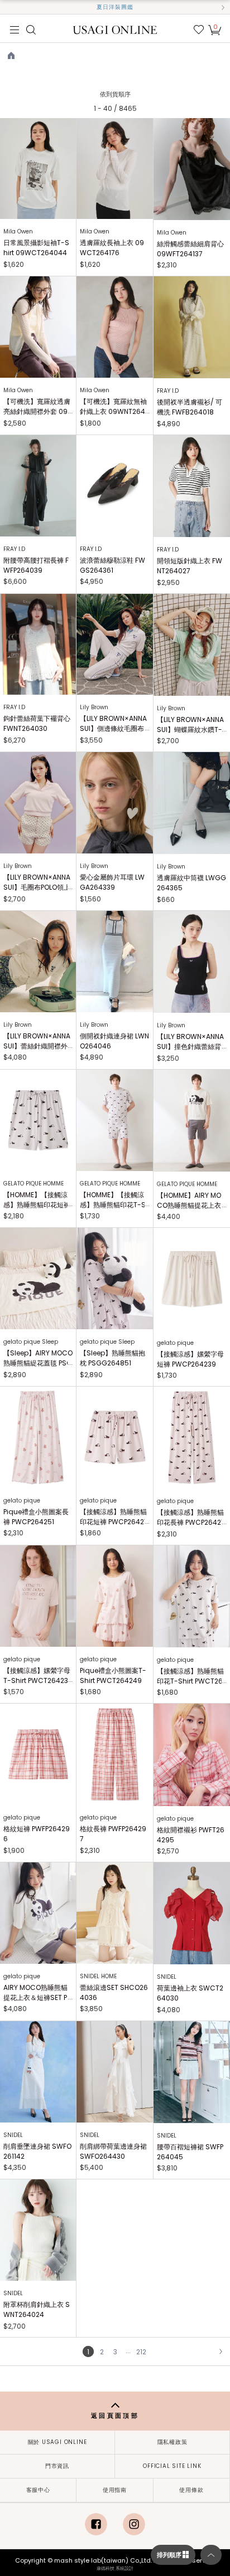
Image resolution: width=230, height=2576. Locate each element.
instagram (134, 2524)
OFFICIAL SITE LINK (172, 2466)
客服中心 (38, 2490)
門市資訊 (57, 2466)
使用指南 (115, 2490)
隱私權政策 (172, 2442)
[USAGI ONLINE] (115, 29)
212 (141, 2352)
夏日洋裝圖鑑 (115, 7)
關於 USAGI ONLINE (57, 2442)
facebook (96, 2524)
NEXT (221, 2351)
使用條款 (191, 2490)
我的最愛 (199, 30)
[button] (7, 7)
